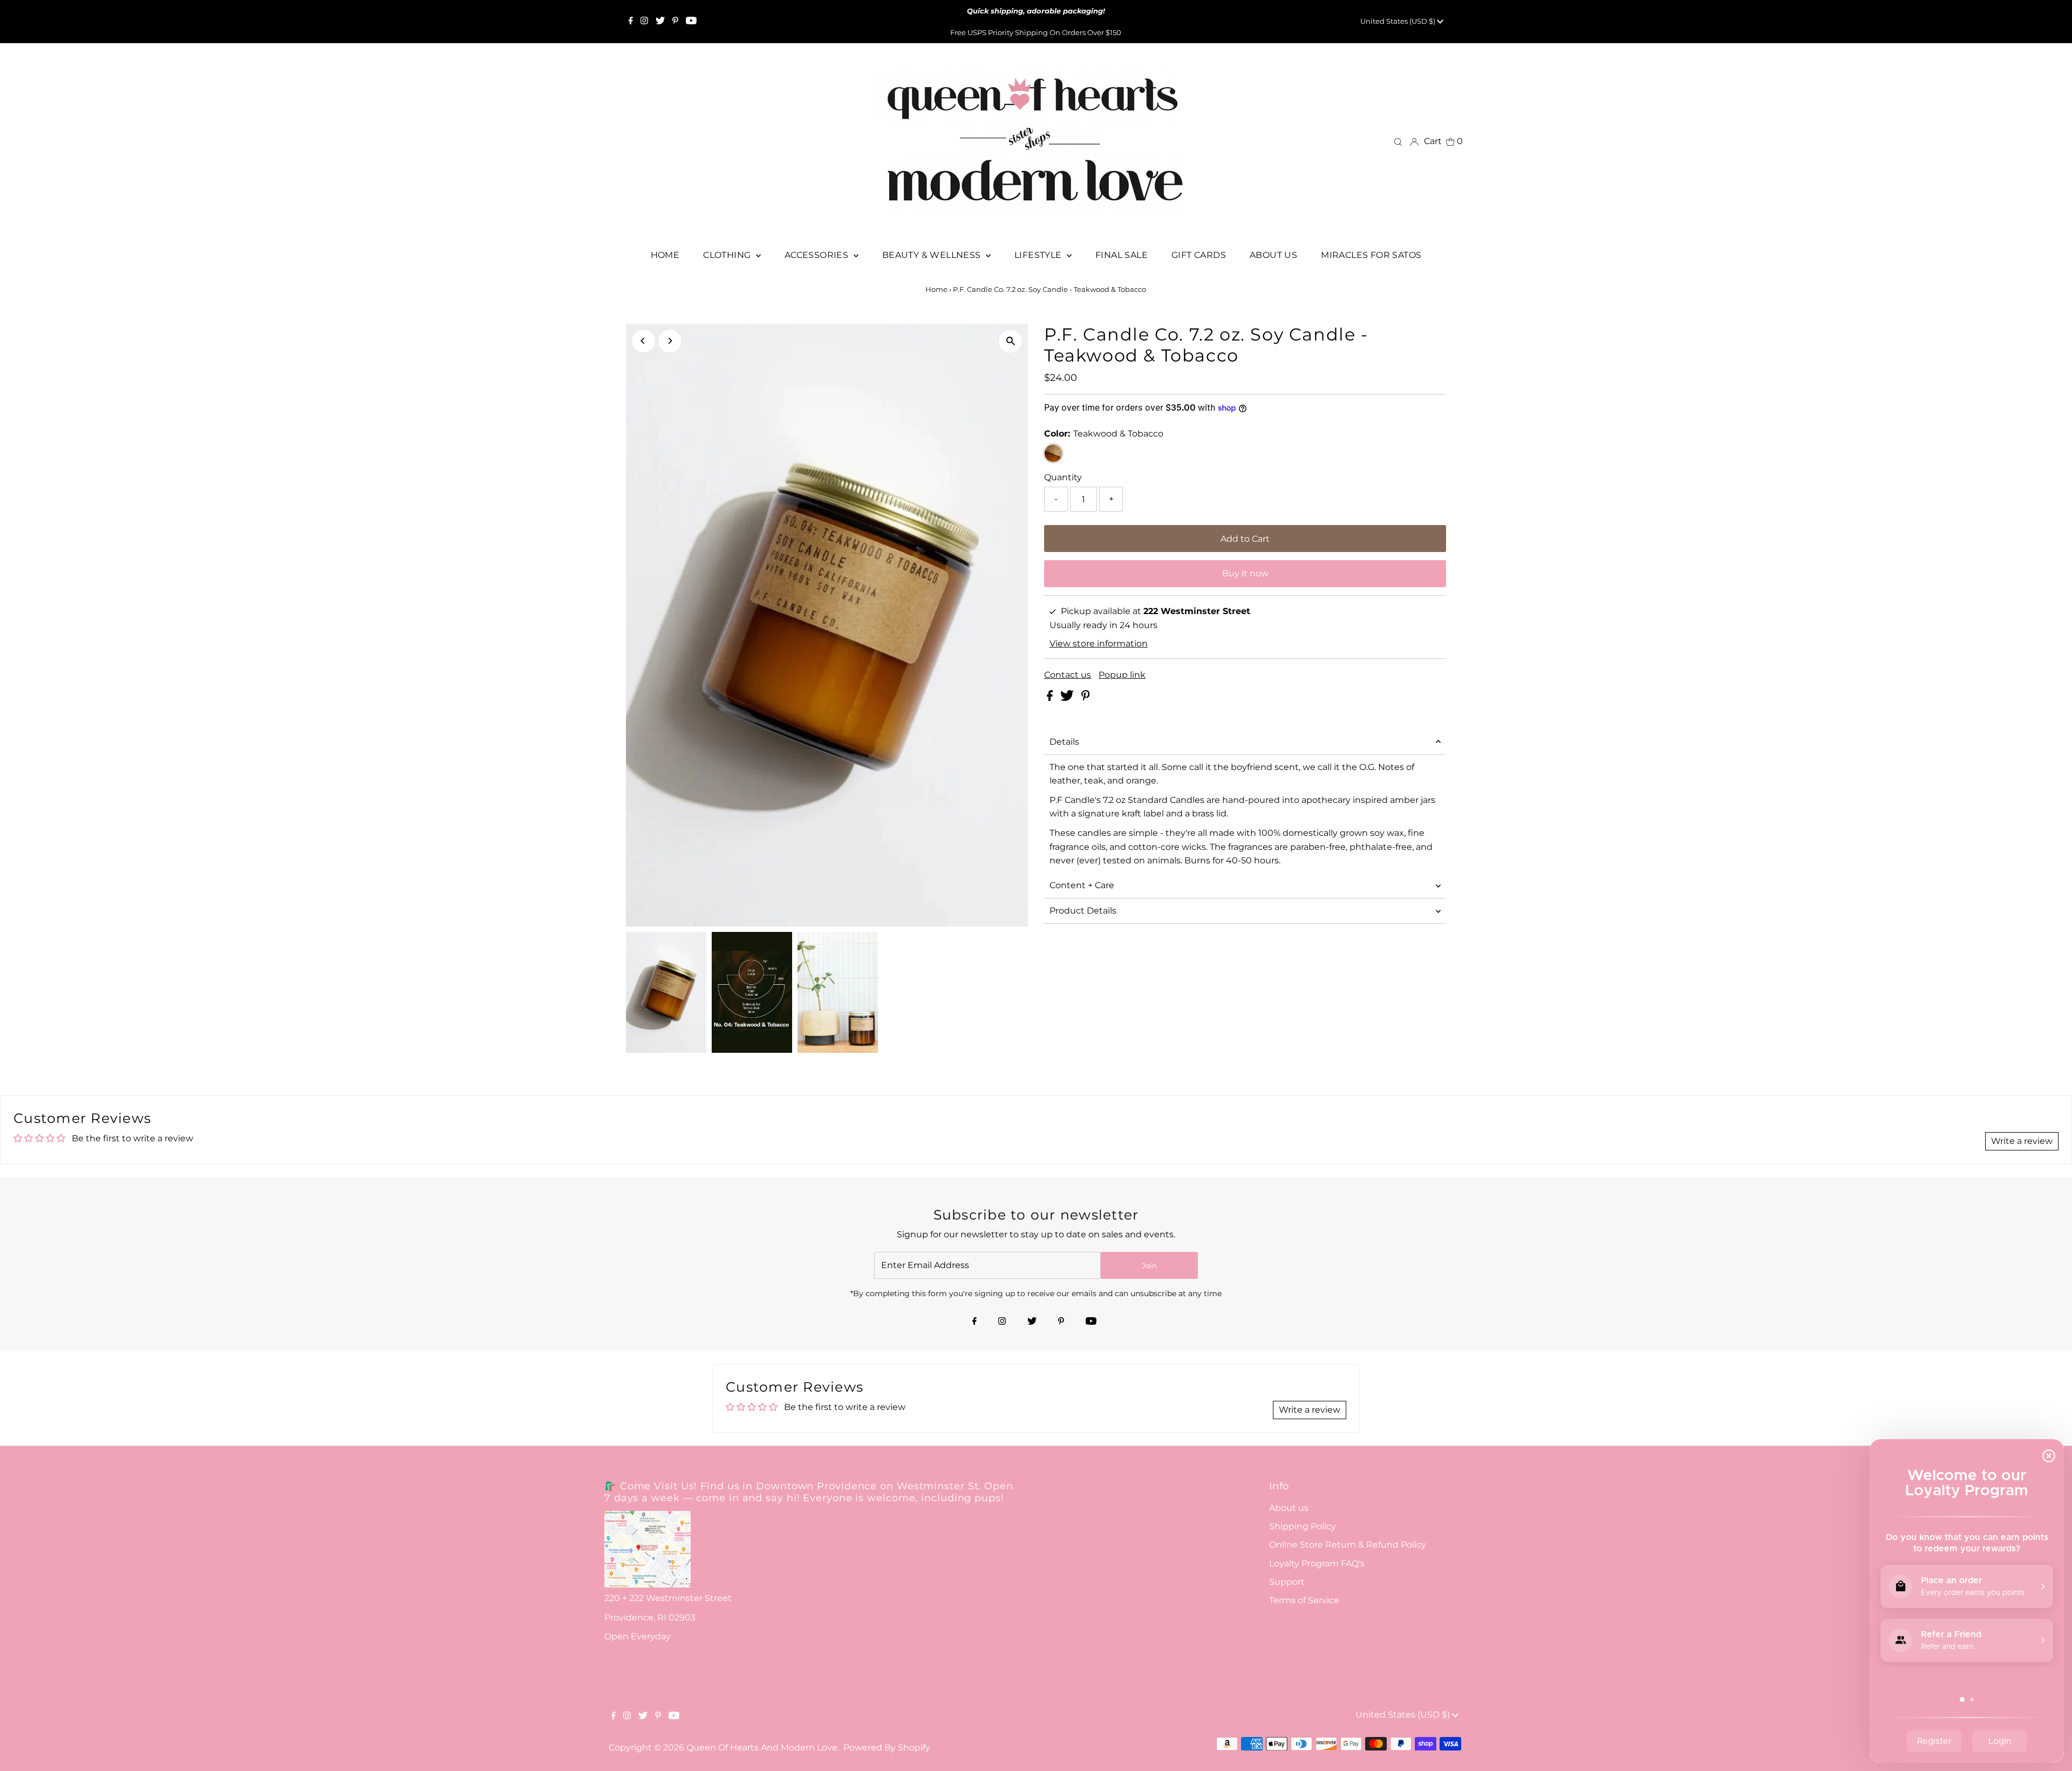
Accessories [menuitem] (818, 255)
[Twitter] (660, 22)
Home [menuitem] (665, 255)
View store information (1099, 643)
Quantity (1063, 477)
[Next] (670, 341)
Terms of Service (1304, 1600)
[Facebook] (631, 22)
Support (1287, 1582)
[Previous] (643, 341)
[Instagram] (644, 22)
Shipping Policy (1303, 1526)
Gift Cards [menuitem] (1199, 255)
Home (936, 289)
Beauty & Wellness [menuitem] (933, 255)
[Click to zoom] (1010, 341)
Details (1064, 742)
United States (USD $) (1399, 21)
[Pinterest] (675, 22)
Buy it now (1245, 573)
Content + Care (1082, 885)
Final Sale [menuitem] (1122, 255)
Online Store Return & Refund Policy (1348, 1545)
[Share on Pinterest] (1086, 698)
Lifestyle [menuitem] (1039, 255)
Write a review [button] (2022, 1141)
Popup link (1122, 675)
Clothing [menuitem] (728, 255)
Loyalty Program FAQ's (1317, 1564)
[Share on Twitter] (1068, 698)
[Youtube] (691, 22)
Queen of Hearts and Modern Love (762, 1748)
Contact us (1068, 675)
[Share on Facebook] (1051, 698)
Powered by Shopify (887, 1748)
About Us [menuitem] (1273, 255)
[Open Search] (1398, 141)
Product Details (1083, 911)
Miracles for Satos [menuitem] (1371, 255)
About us (1289, 1508)
